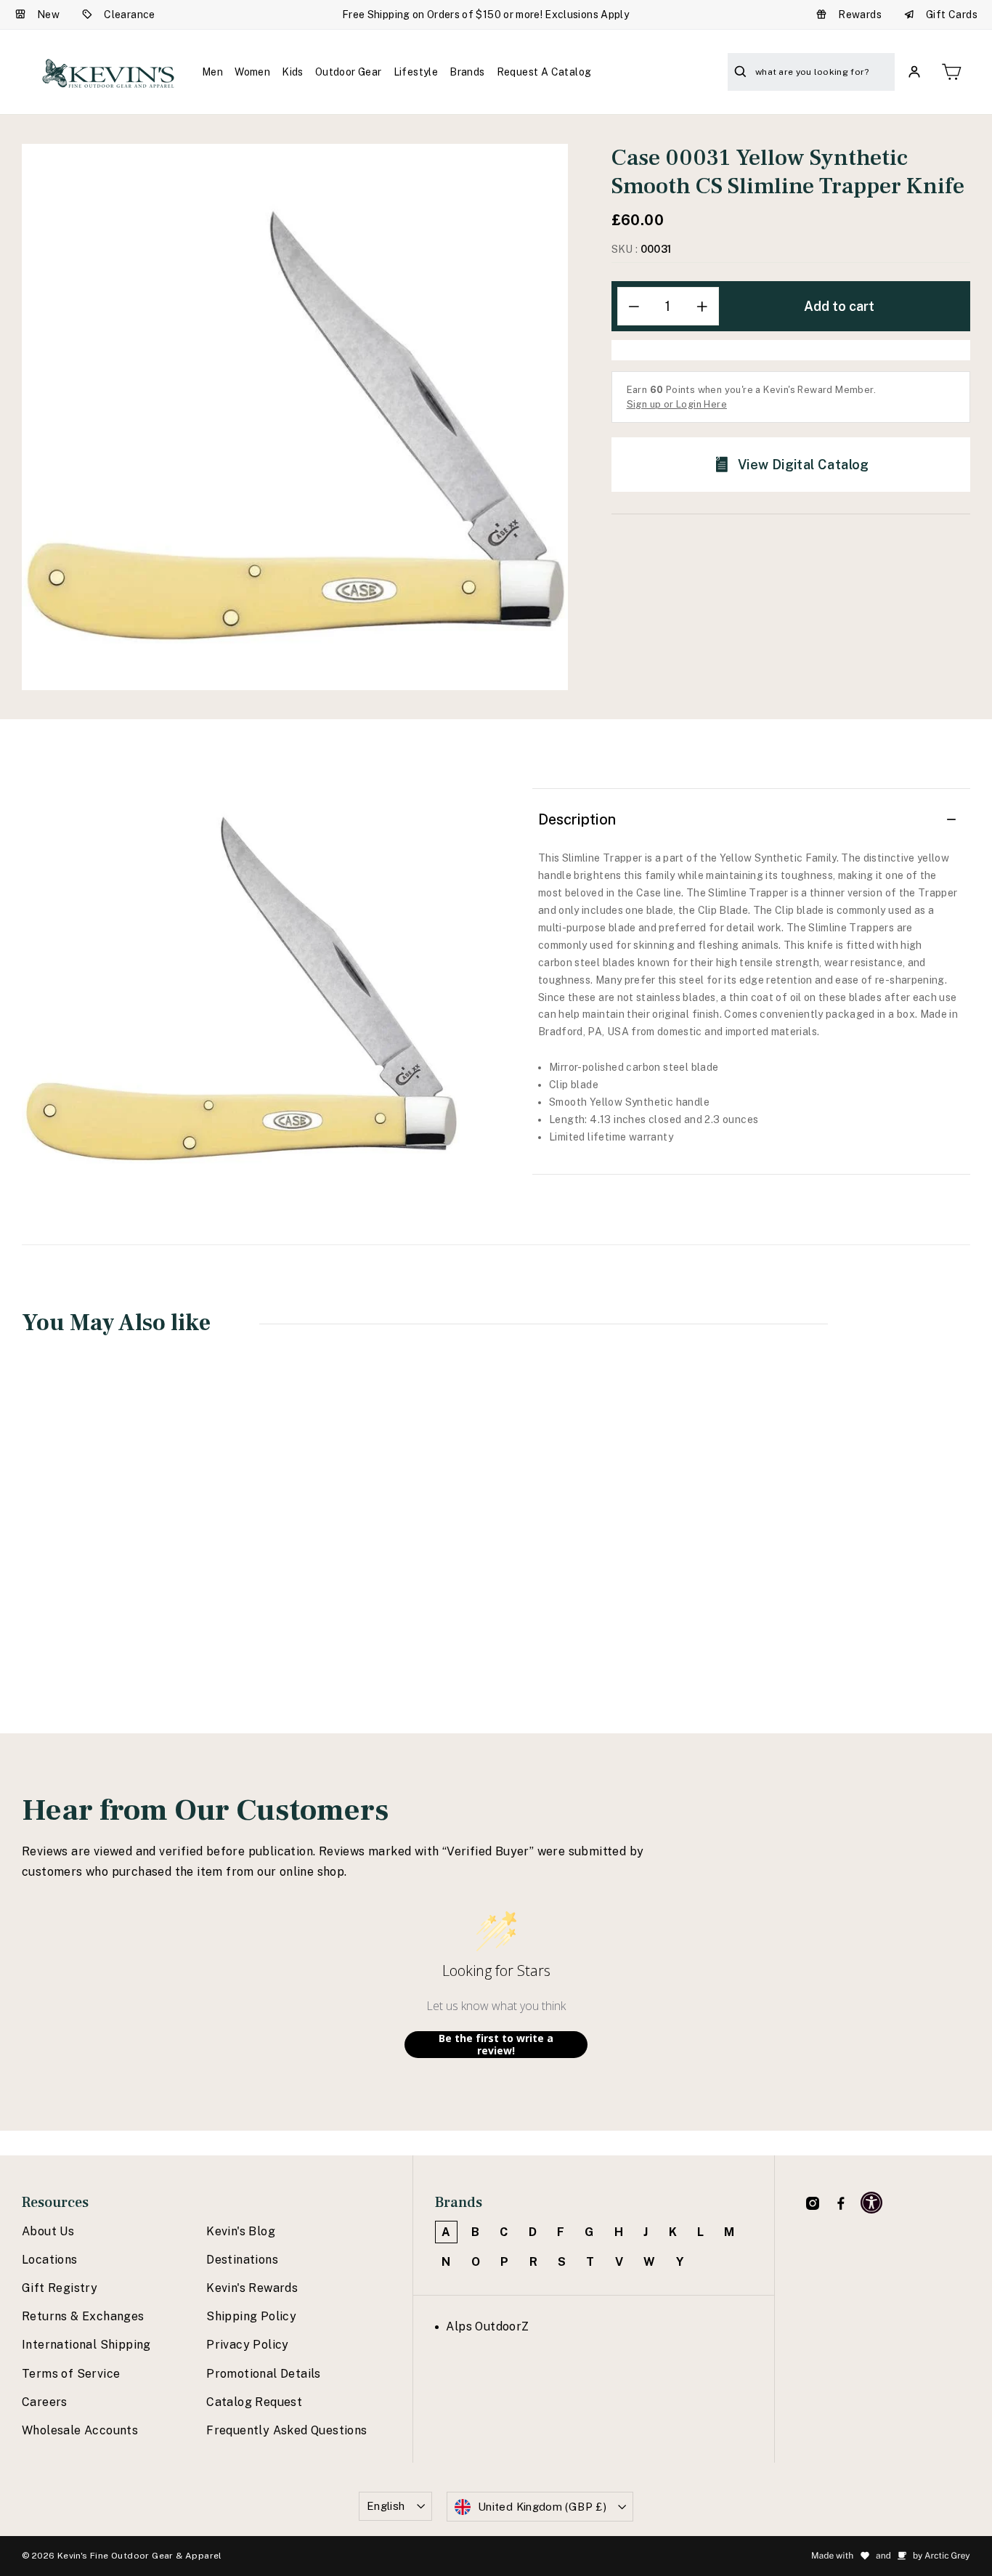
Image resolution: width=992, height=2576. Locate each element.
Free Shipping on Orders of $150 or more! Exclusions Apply (485, 15)
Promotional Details (264, 2374)
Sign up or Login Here (677, 404)
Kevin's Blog (241, 2231)
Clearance (130, 15)
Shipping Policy (251, 2316)
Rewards (860, 15)
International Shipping (86, 2345)
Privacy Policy (248, 2345)
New (48, 15)
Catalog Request (254, 2402)
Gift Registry (60, 2288)
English (386, 2506)
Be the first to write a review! (496, 2045)
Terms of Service (71, 2374)
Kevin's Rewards (252, 2288)
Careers (45, 2402)
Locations (50, 2260)
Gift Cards (952, 15)
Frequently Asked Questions (286, 2430)
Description (577, 819)
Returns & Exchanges (83, 2316)
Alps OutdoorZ (487, 2326)
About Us (48, 2231)
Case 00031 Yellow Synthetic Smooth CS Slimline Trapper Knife (108, 1568)
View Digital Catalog (804, 465)
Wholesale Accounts (80, 2430)
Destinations (242, 2260)
